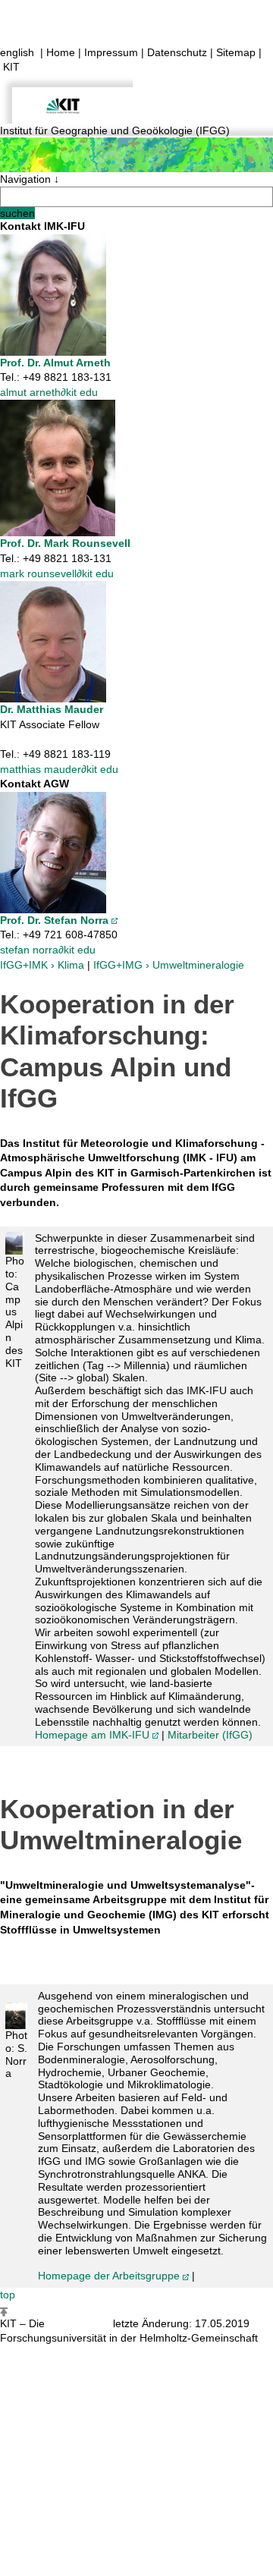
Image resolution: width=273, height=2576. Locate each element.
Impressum (111, 52)
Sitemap (236, 52)
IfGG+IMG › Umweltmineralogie (169, 965)
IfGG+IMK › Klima (42, 965)
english (17, 52)
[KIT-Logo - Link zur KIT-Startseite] (66, 98)
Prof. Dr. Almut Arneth (55, 363)
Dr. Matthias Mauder (52, 709)
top (8, 2295)
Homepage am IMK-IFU (92, 1735)
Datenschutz (177, 52)
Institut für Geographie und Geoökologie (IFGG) (115, 130)
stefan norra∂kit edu (48, 950)
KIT (11, 67)
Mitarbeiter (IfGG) (210, 1735)
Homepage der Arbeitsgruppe (109, 2276)
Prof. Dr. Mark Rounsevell (65, 543)
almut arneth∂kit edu (49, 392)
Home (61, 52)
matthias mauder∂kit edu (59, 769)
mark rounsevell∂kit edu (57, 573)
